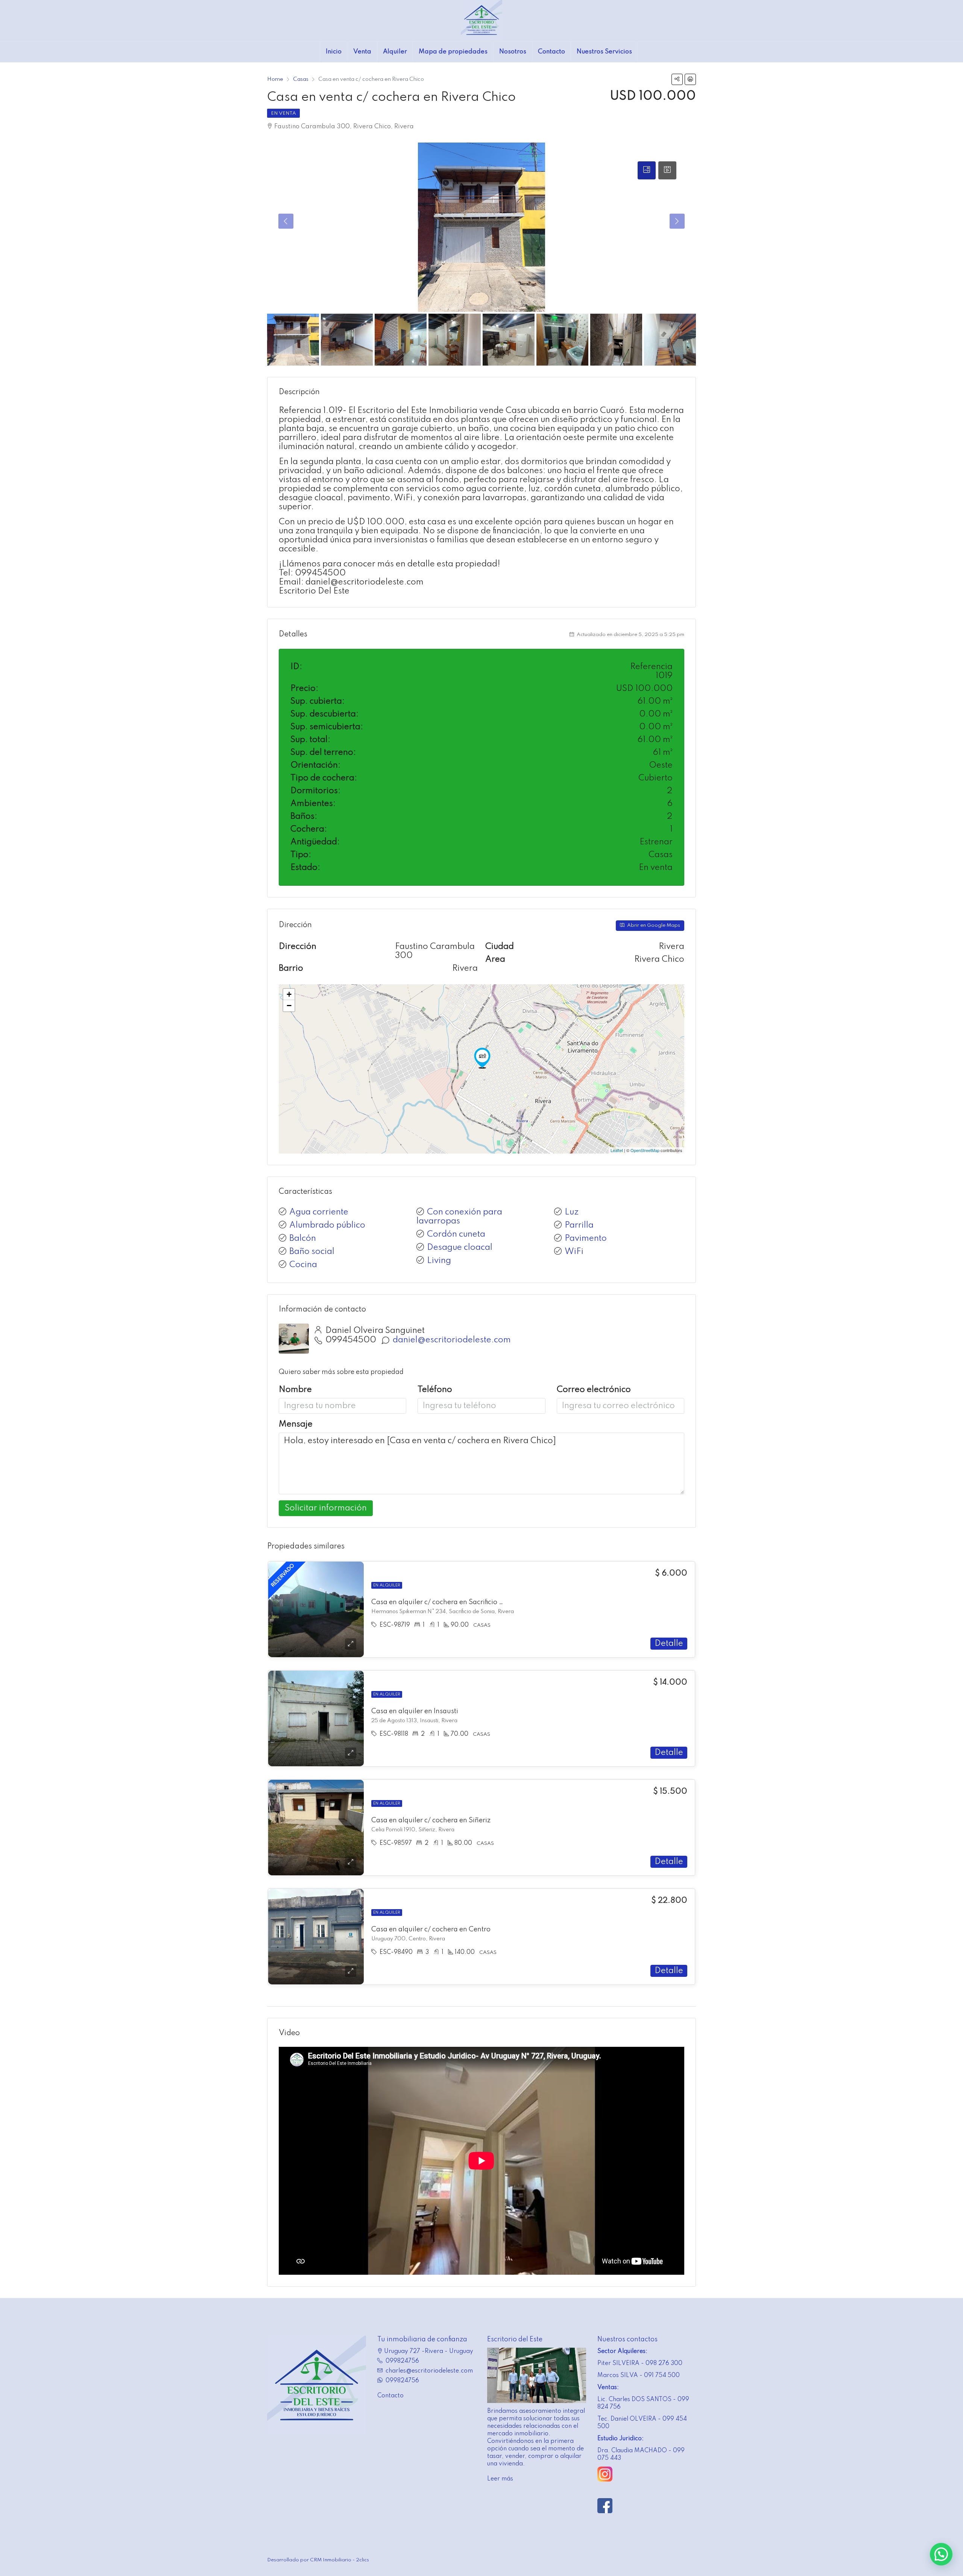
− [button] (289, 1006)
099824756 (402, 2361)
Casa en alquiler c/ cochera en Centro (431, 1929)
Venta (362, 52)
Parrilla (579, 1225)
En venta (283, 113)
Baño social (312, 1252)
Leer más (500, 2479)
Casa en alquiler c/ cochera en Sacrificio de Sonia (449, 1602)
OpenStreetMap (645, 1150)
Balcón (303, 1239)
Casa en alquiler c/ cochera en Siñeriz (431, 1820)
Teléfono (435, 1390)
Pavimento (586, 1239)
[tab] (647, 170)
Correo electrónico (594, 1390)
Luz (572, 1212)
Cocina (303, 1265)
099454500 (351, 1340)
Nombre (295, 1390)
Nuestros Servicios (604, 52)
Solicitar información (326, 1508)
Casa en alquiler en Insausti (415, 1711)
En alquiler (387, 1585)
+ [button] (289, 994)
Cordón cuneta (456, 1234)
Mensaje (296, 1424)
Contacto (551, 52)
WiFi (574, 1252)
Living (439, 1261)
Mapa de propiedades (453, 52)
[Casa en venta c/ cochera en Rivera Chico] (482, 1058)
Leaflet (617, 1150)
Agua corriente (319, 1212)
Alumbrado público (327, 1225)
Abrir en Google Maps (653, 925)
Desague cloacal (460, 1248)
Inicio (334, 52)
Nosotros (513, 52)
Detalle (669, 1644)
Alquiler (395, 52)
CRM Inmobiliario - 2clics (339, 2560)
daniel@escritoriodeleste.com (452, 1340)
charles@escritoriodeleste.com (429, 2371)
